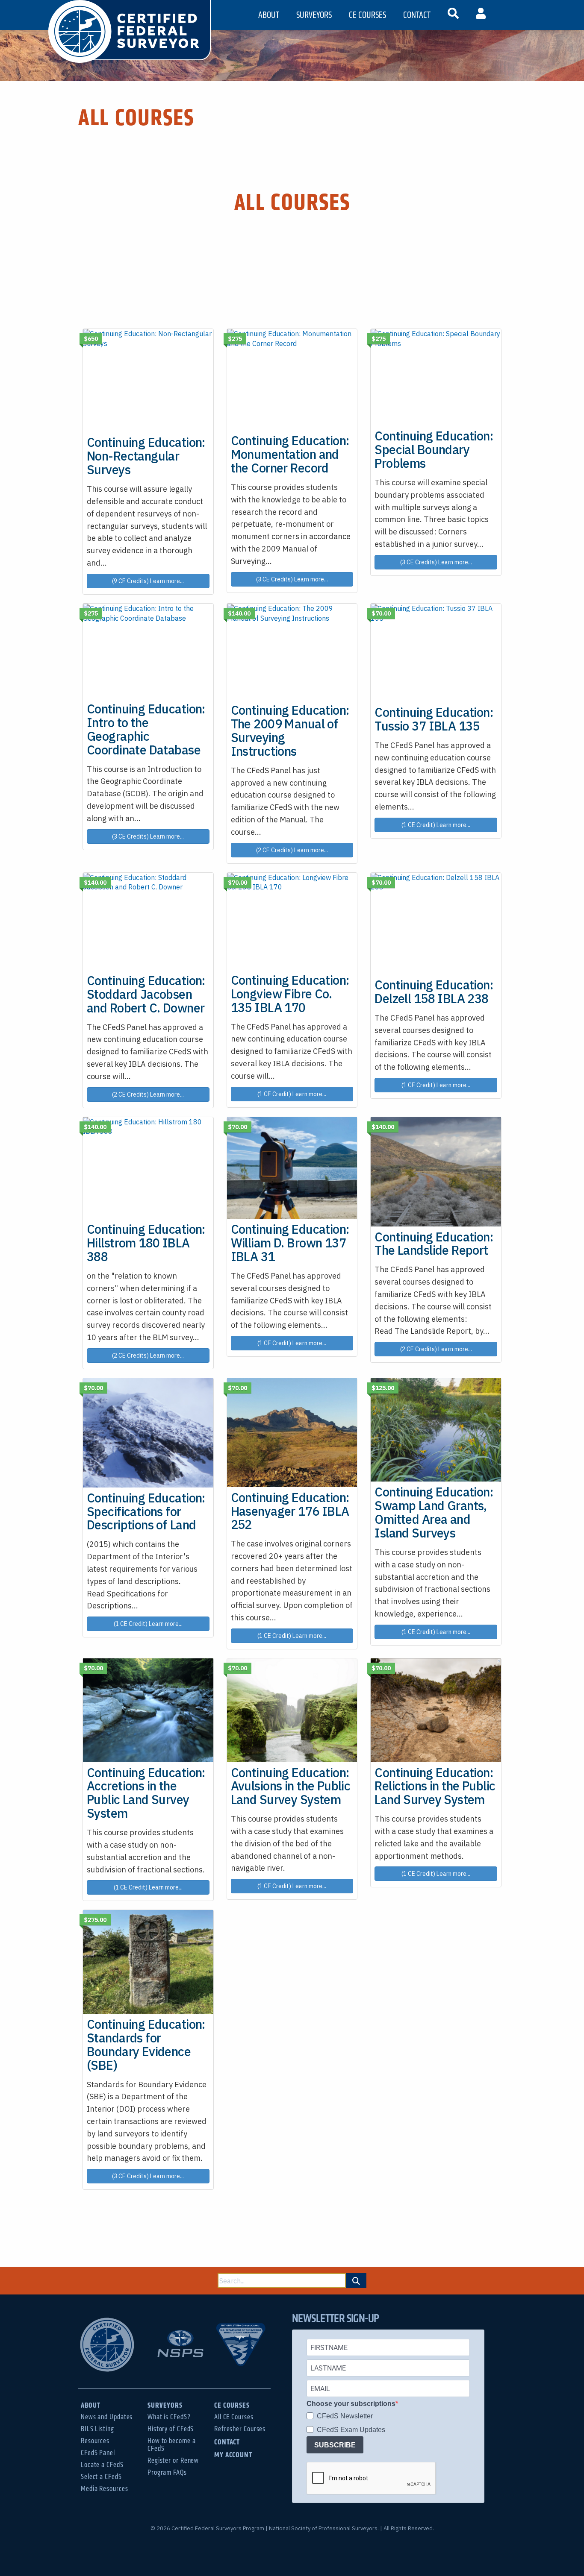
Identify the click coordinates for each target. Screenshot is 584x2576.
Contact (227, 2442)
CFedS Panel (98, 2453)
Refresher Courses (240, 2429)
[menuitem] (453, 15)
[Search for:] (282, 2281)
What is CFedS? (169, 2417)
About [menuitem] (269, 15)
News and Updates (107, 2417)
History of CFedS (171, 2429)
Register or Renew (173, 2460)
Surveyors (165, 2405)
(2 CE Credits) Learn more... (292, 850)
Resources (95, 2441)
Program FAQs (167, 2472)
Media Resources (105, 2489)
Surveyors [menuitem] (314, 15)
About (91, 2405)
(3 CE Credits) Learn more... (292, 579)
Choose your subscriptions (351, 2404)
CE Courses (232, 2405)
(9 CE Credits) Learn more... (148, 581)
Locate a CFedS (102, 2465)
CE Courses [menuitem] (367, 15)
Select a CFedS (101, 2477)
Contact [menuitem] (417, 15)
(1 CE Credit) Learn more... (436, 825)
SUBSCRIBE (335, 2445)
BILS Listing (97, 2429)
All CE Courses (234, 2417)
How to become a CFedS (172, 2445)
